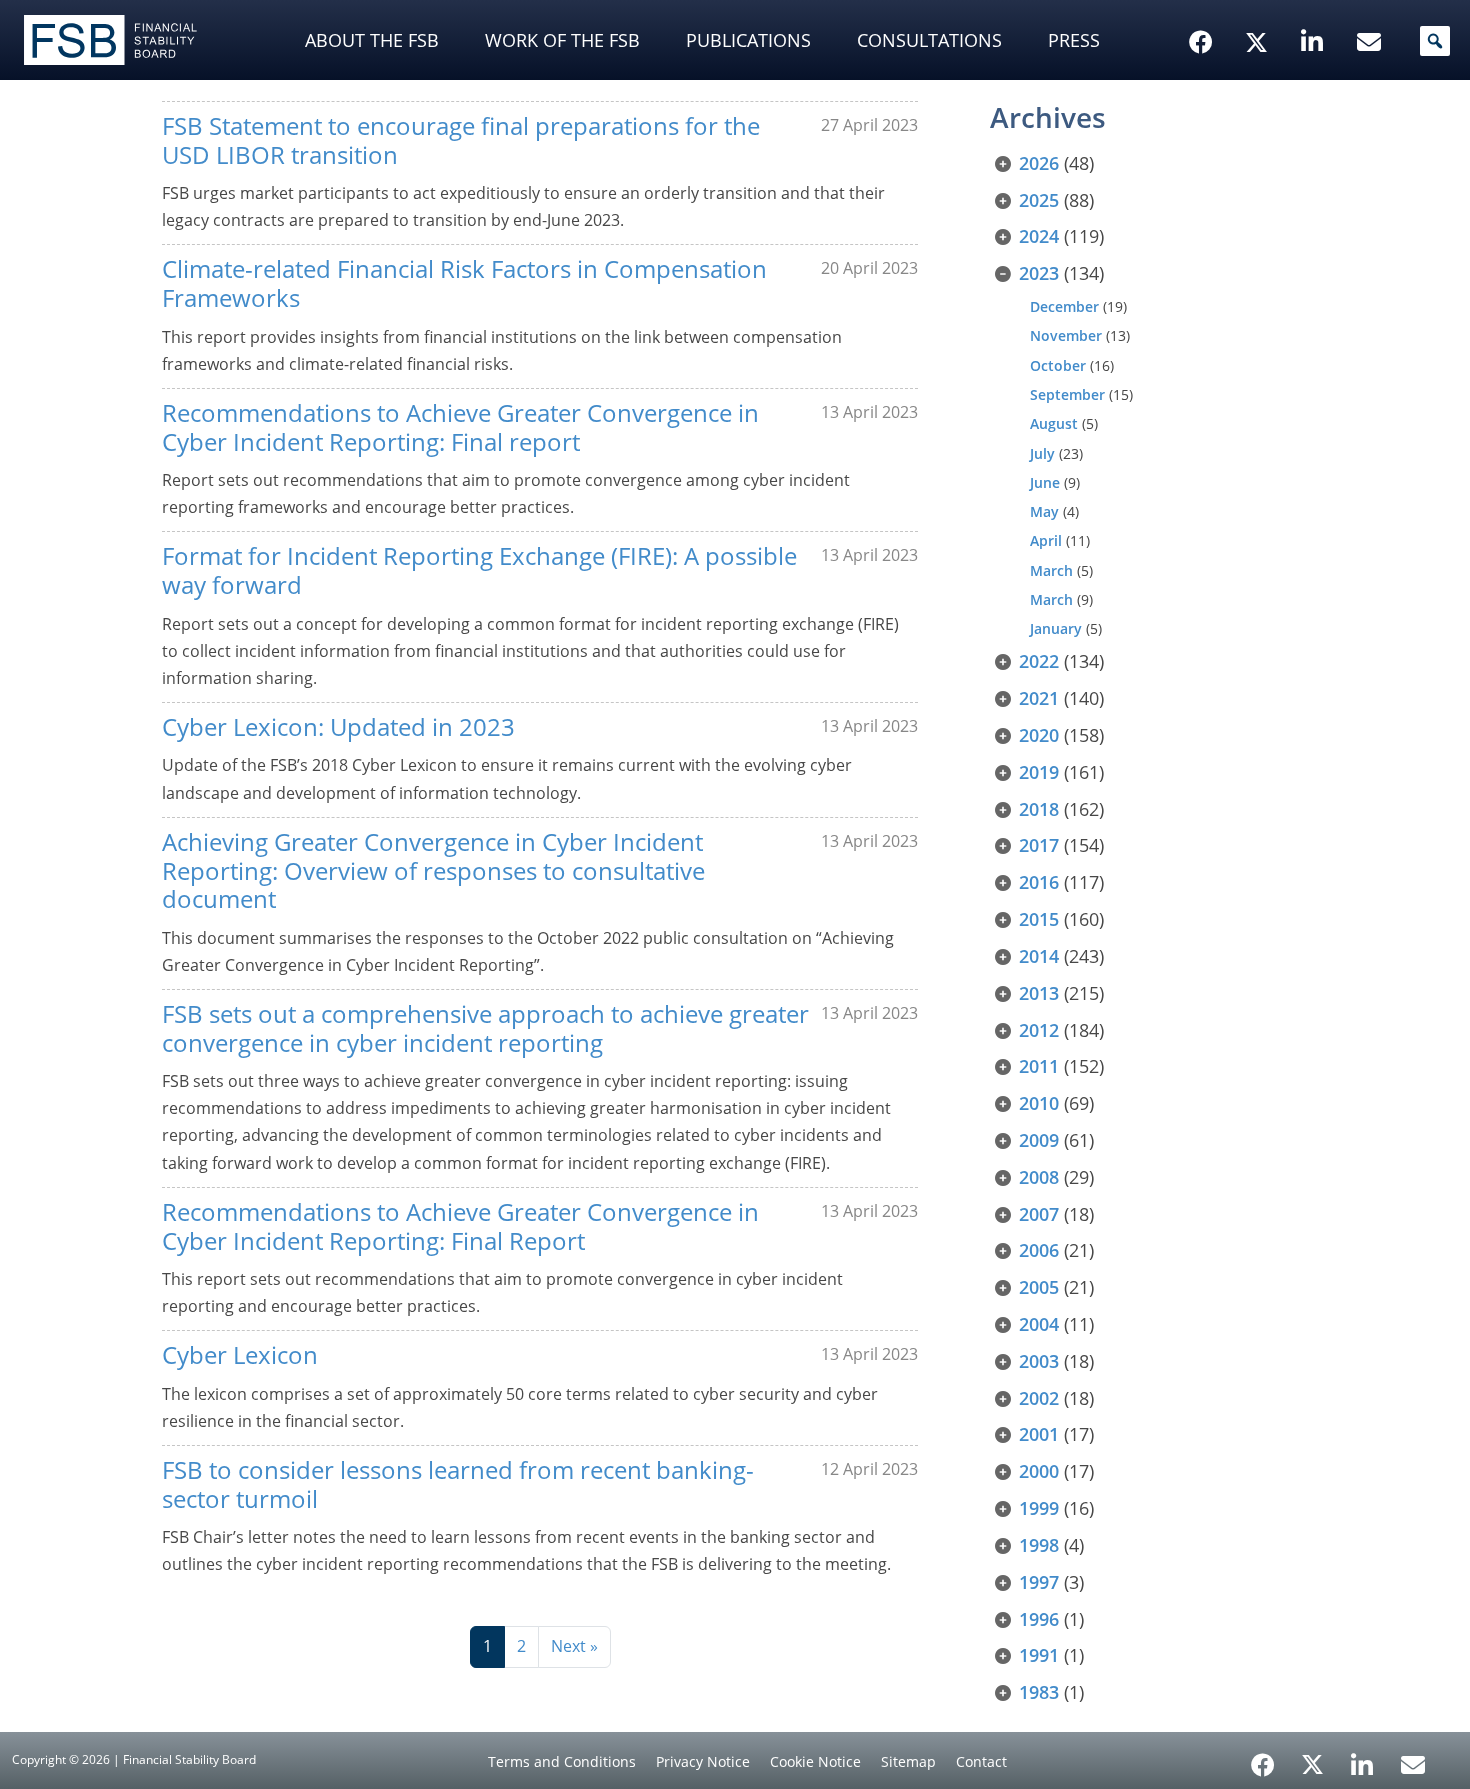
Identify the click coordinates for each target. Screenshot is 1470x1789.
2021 (1039, 698)
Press (1074, 40)
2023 (1039, 273)
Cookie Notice (815, 1761)
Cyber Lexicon (240, 1354)
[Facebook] (1263, 1758)
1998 (1039, 1545)
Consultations (929, 40)
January (1056, 628)
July (1042, 453)
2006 (1039, 1250)
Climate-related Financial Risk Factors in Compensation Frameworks (464, 283)
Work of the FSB (562, 40)
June (1045, 482)
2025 (1039, 200)
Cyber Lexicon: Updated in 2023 (338, 726)
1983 (1039, 1692)
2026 (1039, 163)
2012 (1039, 1030)
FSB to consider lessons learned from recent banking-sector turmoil (458, 1484)
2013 (1039, 993)
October (1058, 365)
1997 (1039, 1582)
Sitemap (908, 1761)
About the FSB (372, 40)
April (1046, 540)
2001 (1039, 1434)
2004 (1039, 1324)
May (1044, 511)
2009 (1039, 1140)
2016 (1039, 882)
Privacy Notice (703, 1761)
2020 (1039, 735)
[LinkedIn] (1362, 1758)
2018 (1039, 809)
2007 (1039, 1214)
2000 (1039, 1471)
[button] (1435, 41)
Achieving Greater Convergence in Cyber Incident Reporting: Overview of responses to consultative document (433, 870)
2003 (1039, 1361)
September (1067, 394)
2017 (1039, 845)
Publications (748, 40)
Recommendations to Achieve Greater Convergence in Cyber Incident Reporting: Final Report (460, 1226)
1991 (1039, 1655)
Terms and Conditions (562, 1761)
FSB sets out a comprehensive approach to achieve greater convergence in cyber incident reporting (485, 1028)
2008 (1039, 1177)
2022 (1039, 661)
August (1054, 423)
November (1066, 335)
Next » (574, 1646)
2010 (1039, 1103)
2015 (1039, 919)
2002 (1039, 1398)
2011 (1039, 1066)
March (1051, 570)
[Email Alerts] (1413, 1763)
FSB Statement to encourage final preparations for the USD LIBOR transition (461, 140)
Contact (981, 1761)
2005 (1039, 1287)
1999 (1039, 1508)
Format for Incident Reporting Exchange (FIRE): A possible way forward (479, 570)
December (1064, 306)
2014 (1039, 956)
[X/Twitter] (1259, 11)
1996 (1039, 1619)
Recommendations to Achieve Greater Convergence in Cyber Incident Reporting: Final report (460, 427)
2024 (1039, 236)
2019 (1039, 772)
